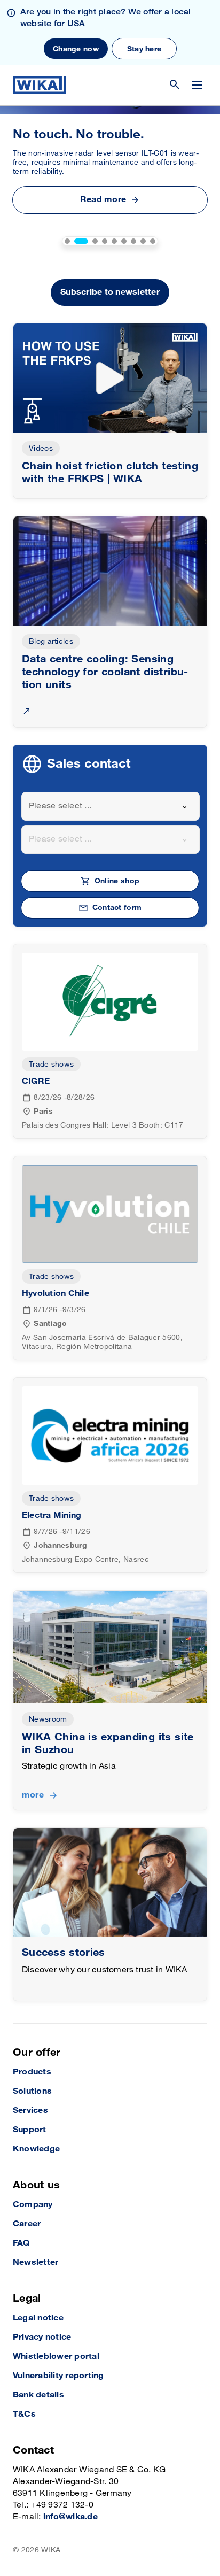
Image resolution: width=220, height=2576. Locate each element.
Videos (41, 448)
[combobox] (111, 806)
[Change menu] (197, 85)
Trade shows (51, 1064)
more (33, 1795)
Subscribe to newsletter (110, 292)
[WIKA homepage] (40, 85)
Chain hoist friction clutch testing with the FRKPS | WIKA (110, 473)
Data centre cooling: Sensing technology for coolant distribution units (105, 672)
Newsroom (48, 1719)
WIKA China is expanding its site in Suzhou (108, 1744)
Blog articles (51, 641)
